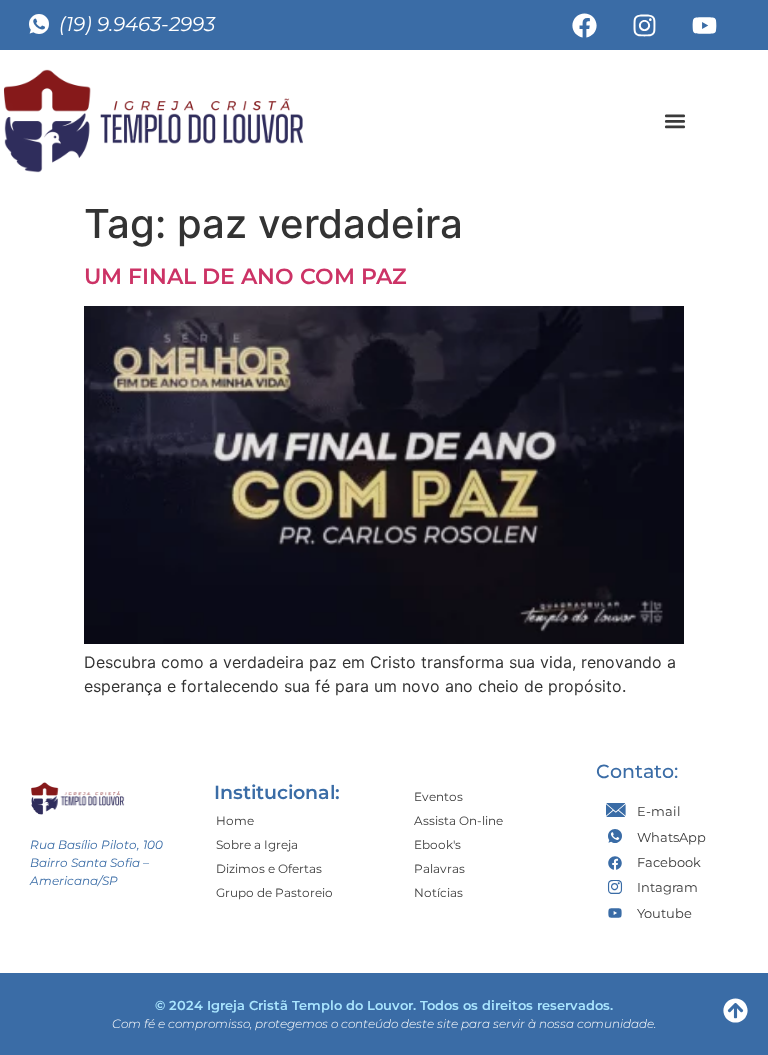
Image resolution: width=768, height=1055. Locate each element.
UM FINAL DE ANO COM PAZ (245, 276)
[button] (674, 120)
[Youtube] (705, 25)
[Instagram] (645, 25)
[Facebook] (585, 25)
